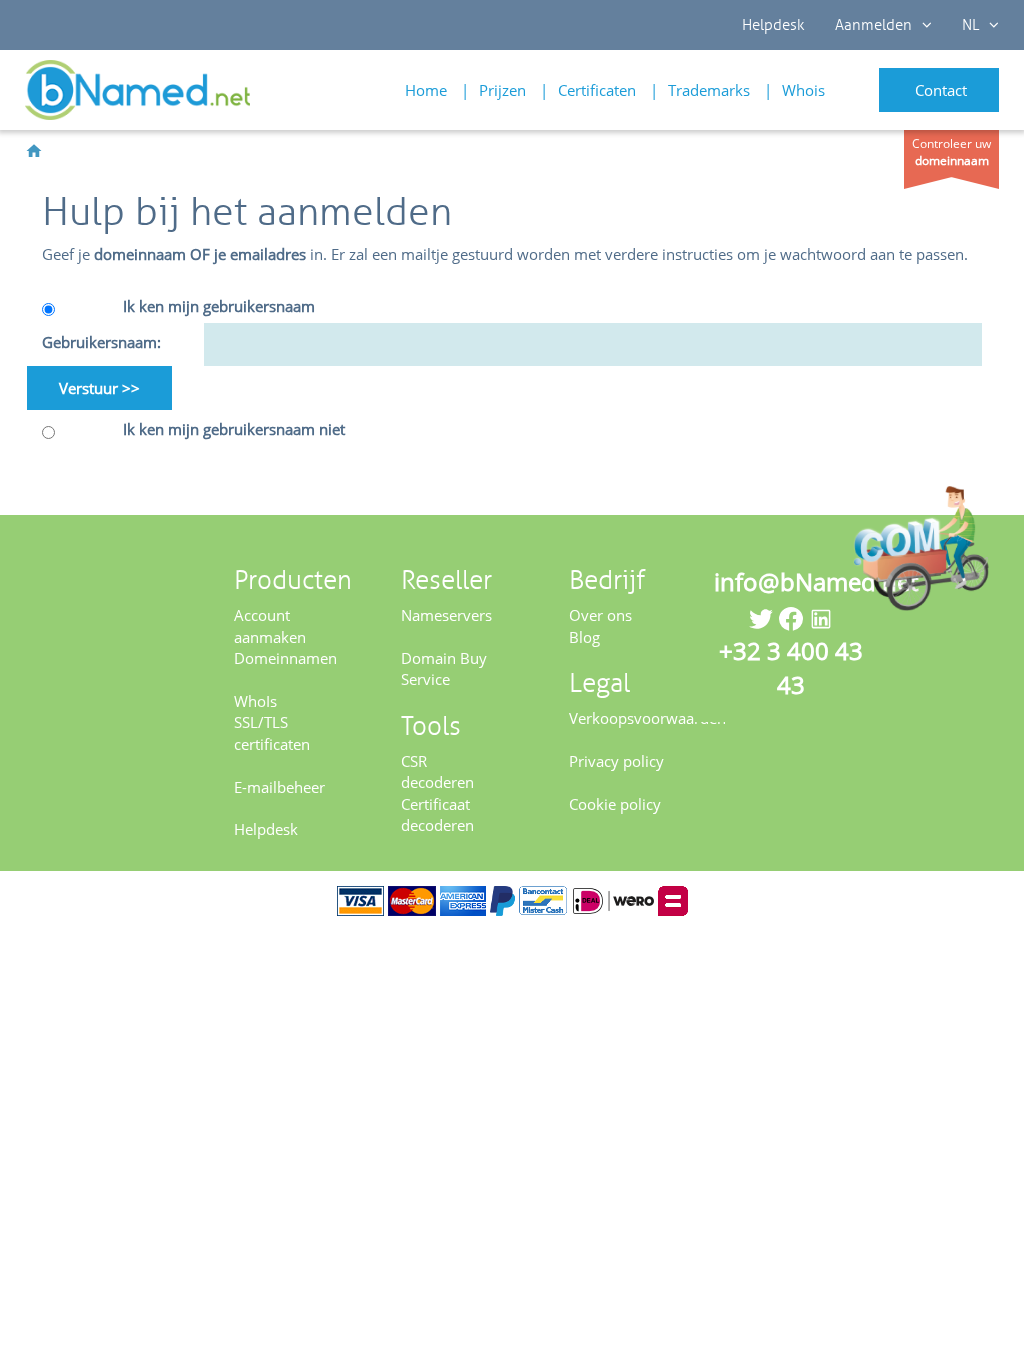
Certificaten (597, 90)
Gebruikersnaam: (101, 342)
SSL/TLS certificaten (272, 732)
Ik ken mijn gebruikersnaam (219, 306)
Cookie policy (615, 804)
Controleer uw (951, 152)
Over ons (600, 615)
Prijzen (502, 90)
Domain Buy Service (444, 668)
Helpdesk (773, 25)
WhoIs (255, 701)
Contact (941, 90)
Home (426, 90)
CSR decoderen (437, 771)
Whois (803, 90)
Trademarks (709, 90)
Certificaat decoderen (437, 814)
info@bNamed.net (816, 581)
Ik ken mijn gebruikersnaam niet (234, 429)
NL (970, 25)
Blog (584, 637)
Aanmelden (873, 25)
